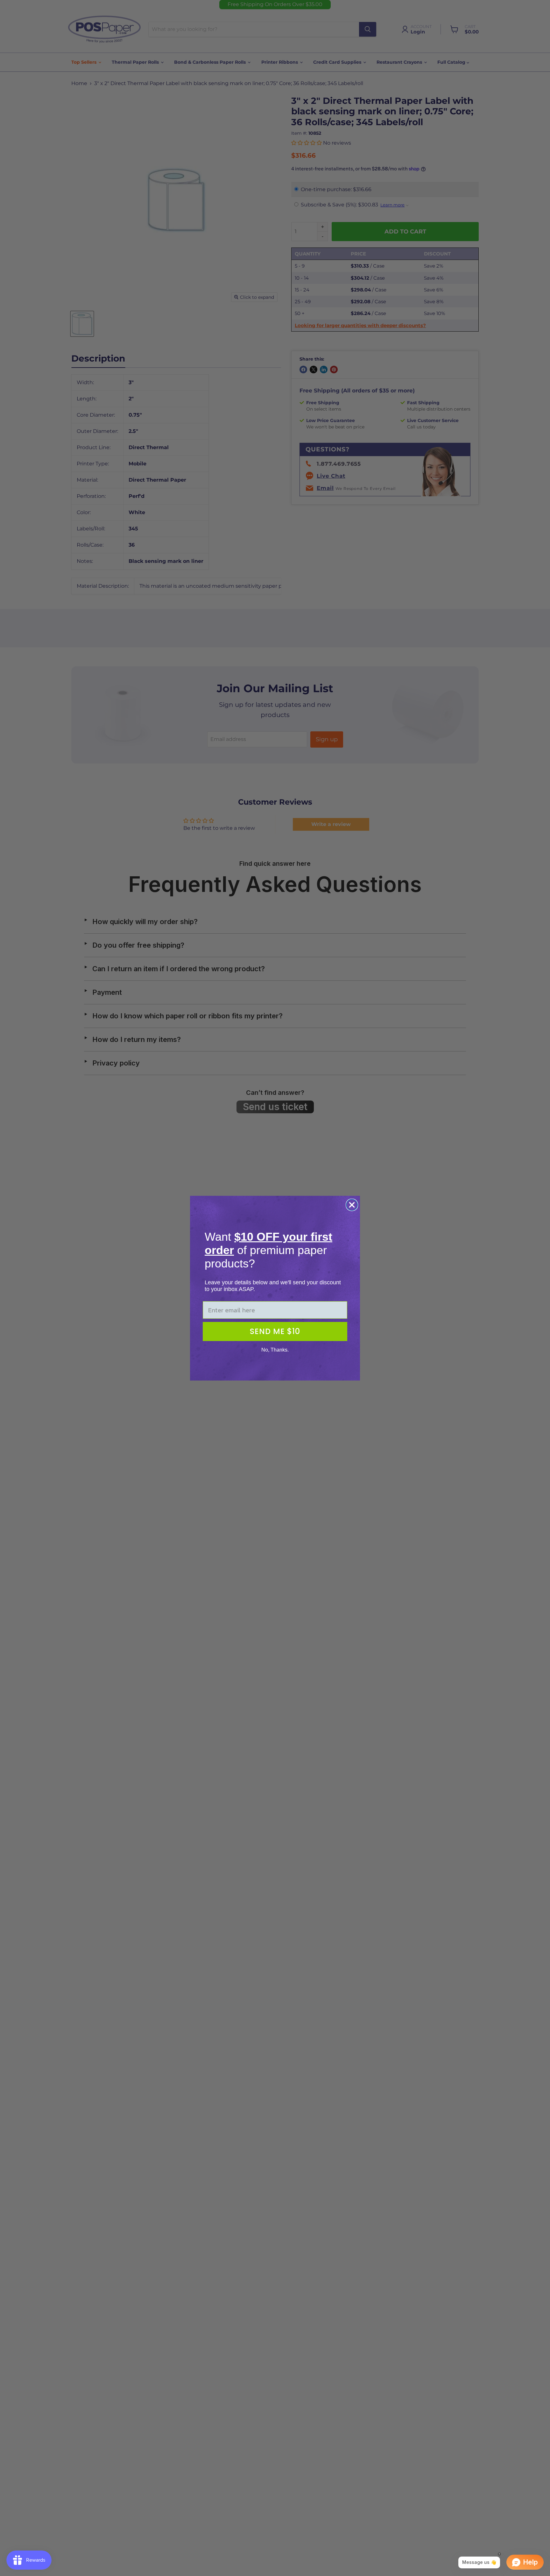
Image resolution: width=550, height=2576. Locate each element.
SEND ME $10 (275, 1331)
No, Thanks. (275, 1350)
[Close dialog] (352, 1205)
